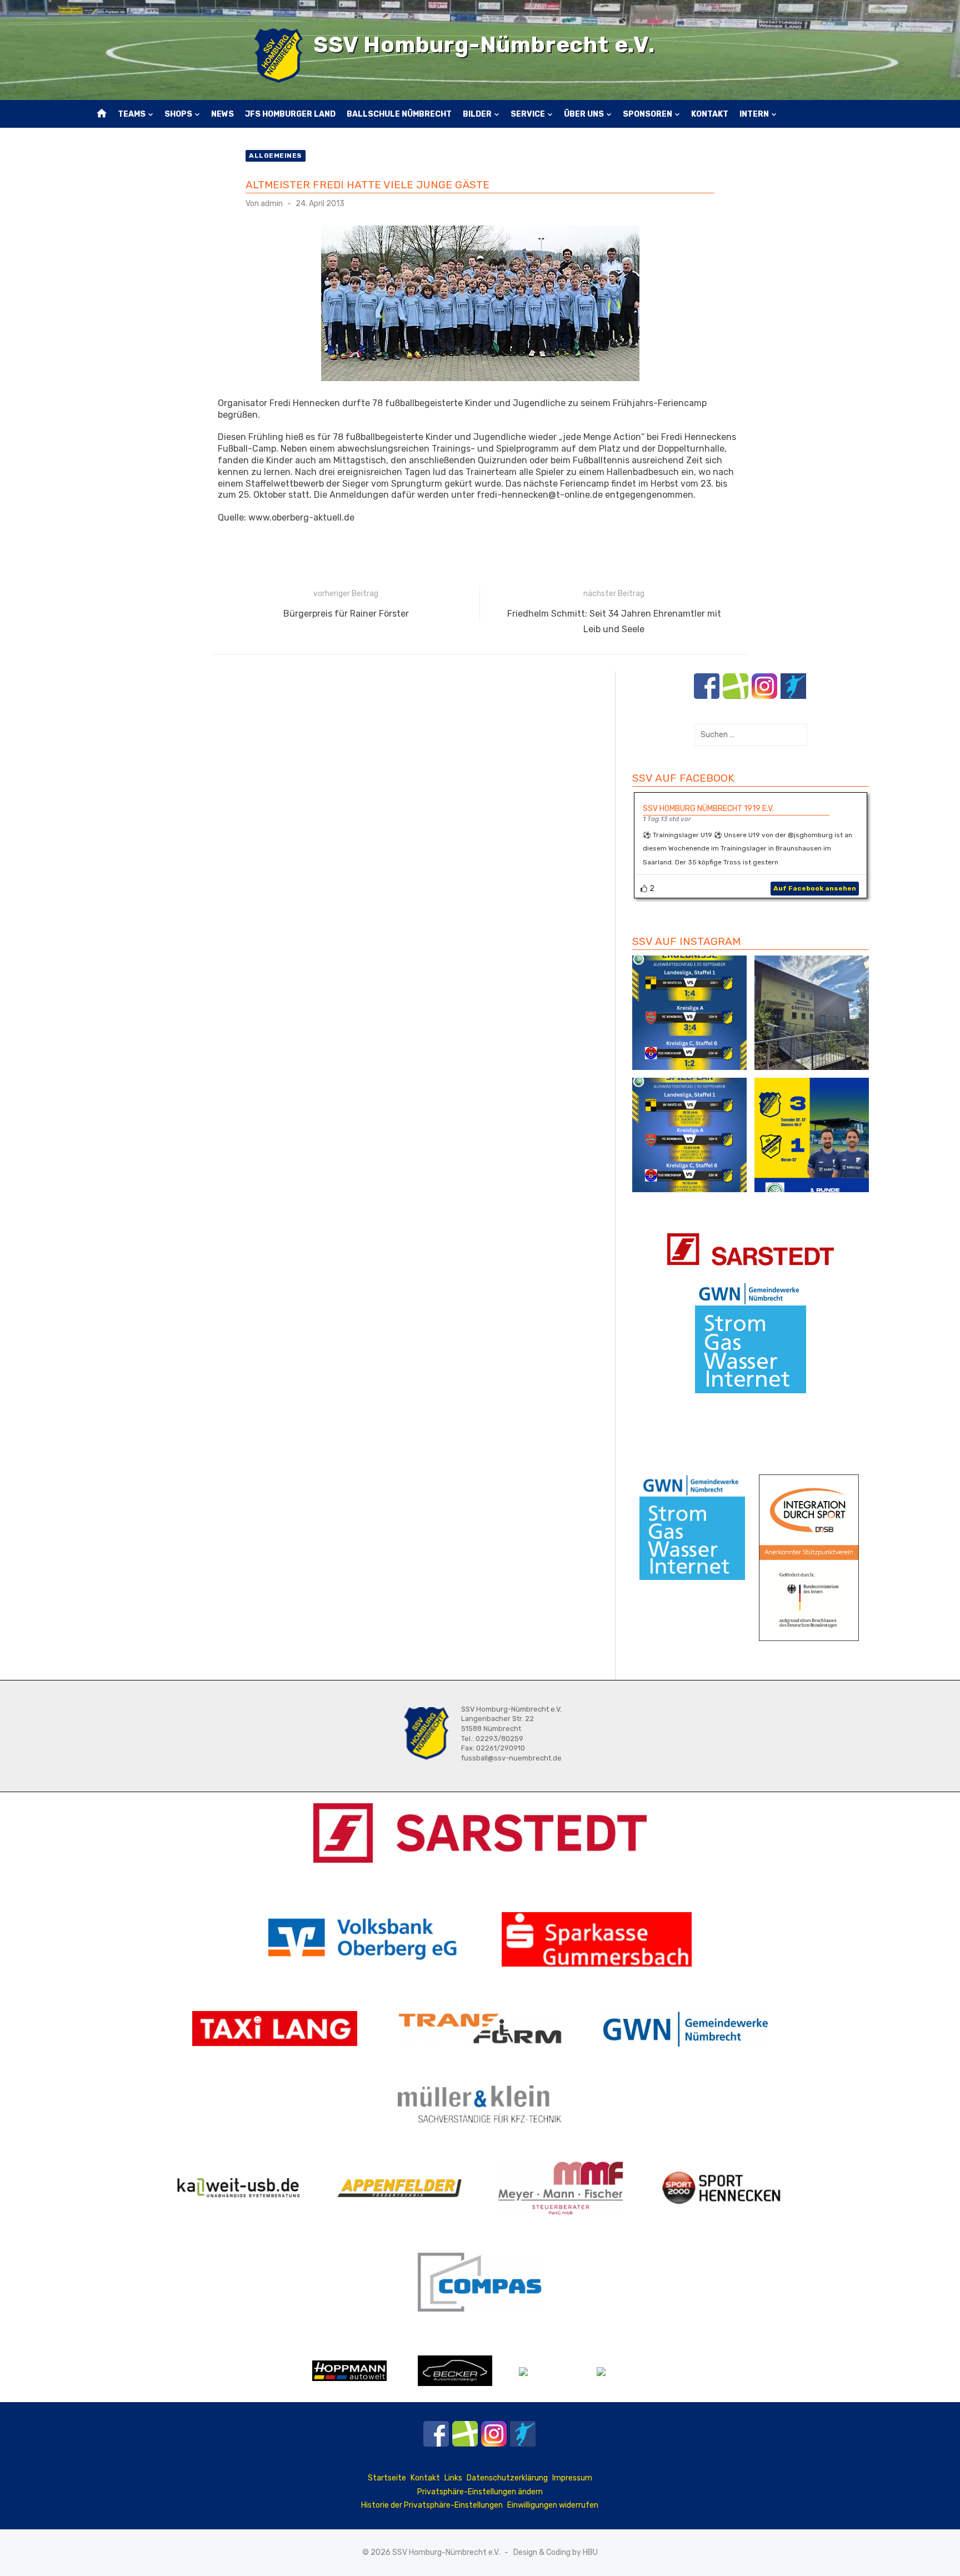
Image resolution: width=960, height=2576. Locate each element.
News (222, 114)
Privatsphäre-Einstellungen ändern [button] (480, 2492)
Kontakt (710, 114)
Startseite (387, 2478)
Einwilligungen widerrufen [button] (553, 2505)
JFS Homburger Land (290, 114)
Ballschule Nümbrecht (399, 114)
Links (453, 2478)
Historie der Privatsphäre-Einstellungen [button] (432, 2505)
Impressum (572, 2478)
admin (272, 204)
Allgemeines (276, 156)
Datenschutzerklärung (507, 2478)
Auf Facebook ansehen (815, 888)
